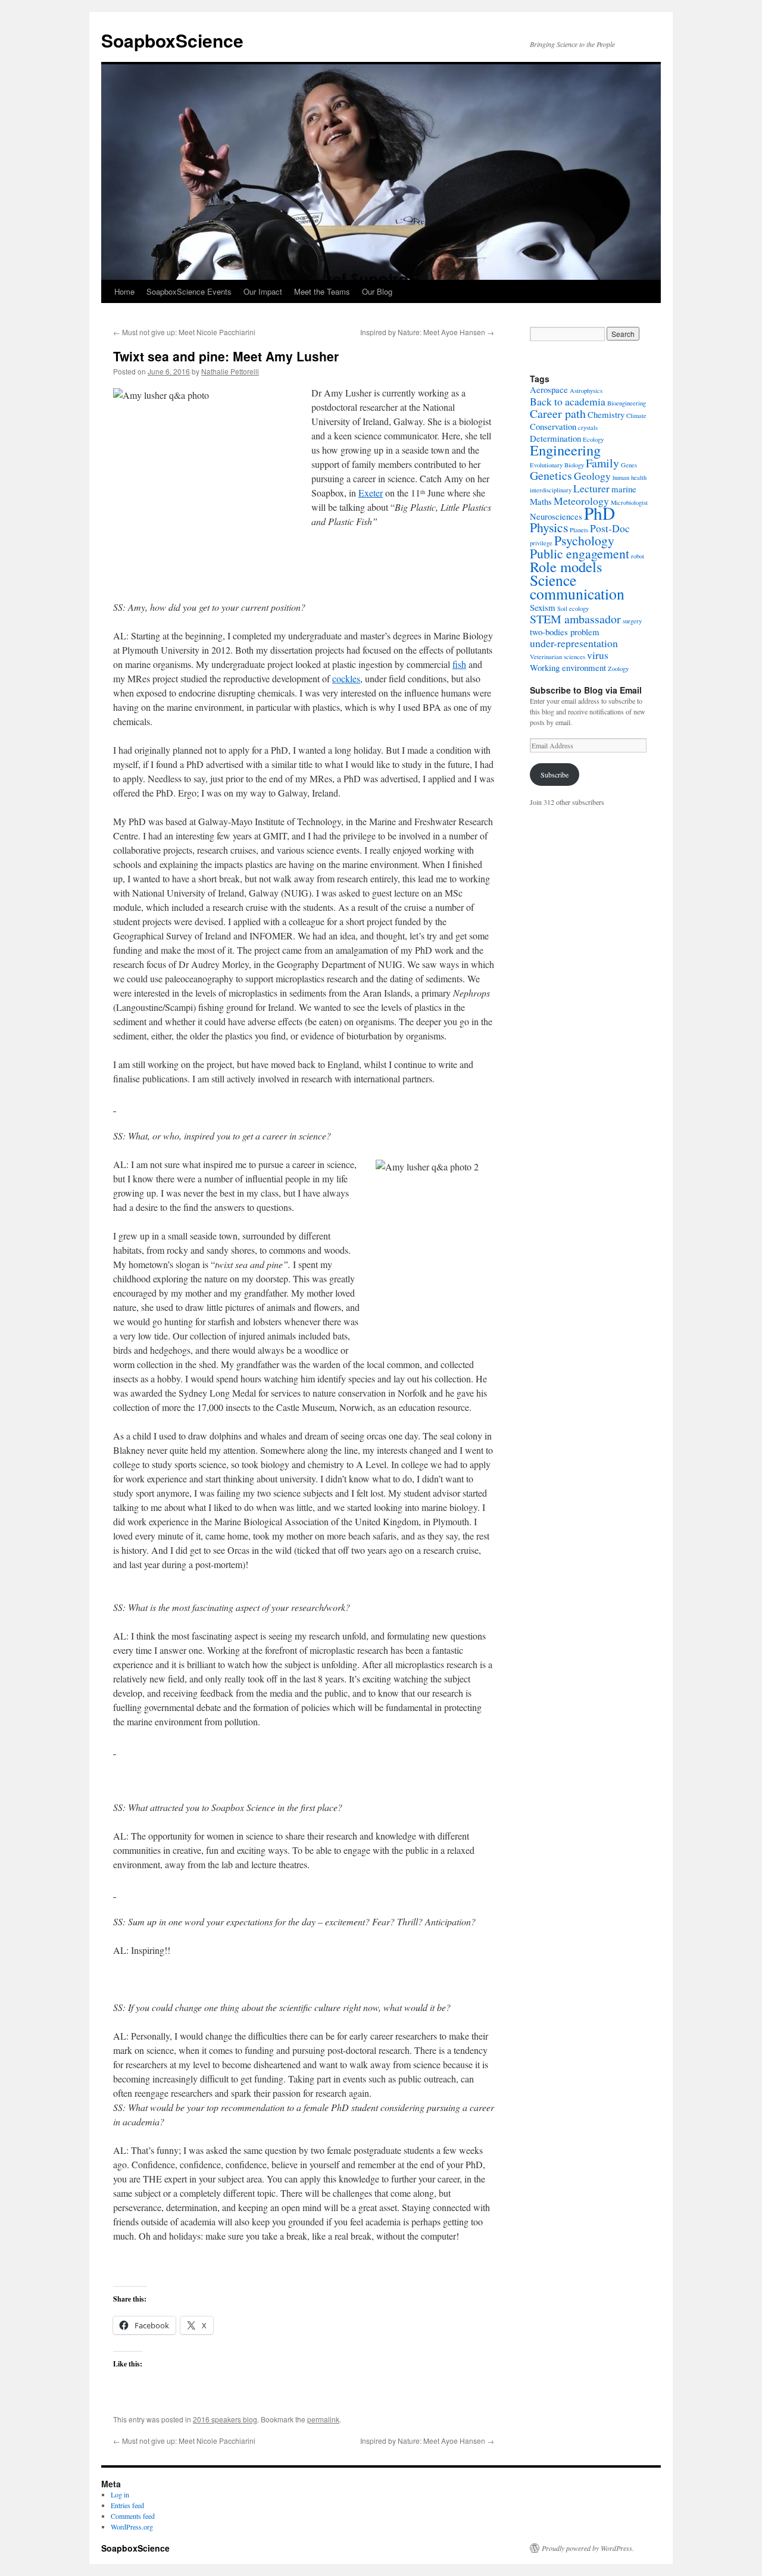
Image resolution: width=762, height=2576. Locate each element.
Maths (541, 501)
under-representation (574, 643)
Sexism (543, 607)
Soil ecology (573, 608)
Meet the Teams (322, 291)
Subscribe (555, 775)
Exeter (371, 493)
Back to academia (568, 401)
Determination (555, 438)
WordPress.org (132, 2527)
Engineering (565, 450)
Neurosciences (556, 516)
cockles (346, 678)
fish (459, 664)
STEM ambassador (575, 619)
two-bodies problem (565, 632)
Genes (629, 465)
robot (638, 556)
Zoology (618, 669)
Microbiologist (629, 502)
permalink (323, 2419)
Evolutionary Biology (557, 465)
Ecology (593, 439)
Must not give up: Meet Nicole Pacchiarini (184, 332)
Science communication (577, 587)
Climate (636, 416)
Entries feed (127, 2505)
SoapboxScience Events (189, 291)
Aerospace (549, 389)
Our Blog (377, 291)
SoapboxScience (172, 40)
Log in (120, 2494)
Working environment (568, 667)
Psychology (584, 540)
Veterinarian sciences (558, 657)
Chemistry (606, 414)
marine (624, 489)
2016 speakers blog (225, 2419)
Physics (549, 527)
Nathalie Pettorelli (230, 371)
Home (124, 291)
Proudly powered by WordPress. (588, 2548)
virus (598, 655)
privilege (541, 543)
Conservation (553, 426)
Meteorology (581, 501)
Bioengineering (627, 403)
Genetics (551, 475)
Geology (592, 476)
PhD (599, 513)
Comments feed (133, 2516)
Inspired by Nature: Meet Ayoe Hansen (427, 332)
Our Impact (263, 291)
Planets (579, 530)
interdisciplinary (551, 490)
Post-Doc (610, 528)
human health (630, 477)
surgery (632, 621)
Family (602, 463)
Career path (558, 413)
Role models (566, 566)
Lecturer (591, 488)
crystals (588, 427)
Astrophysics (586, 391)
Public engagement (580, 553)
